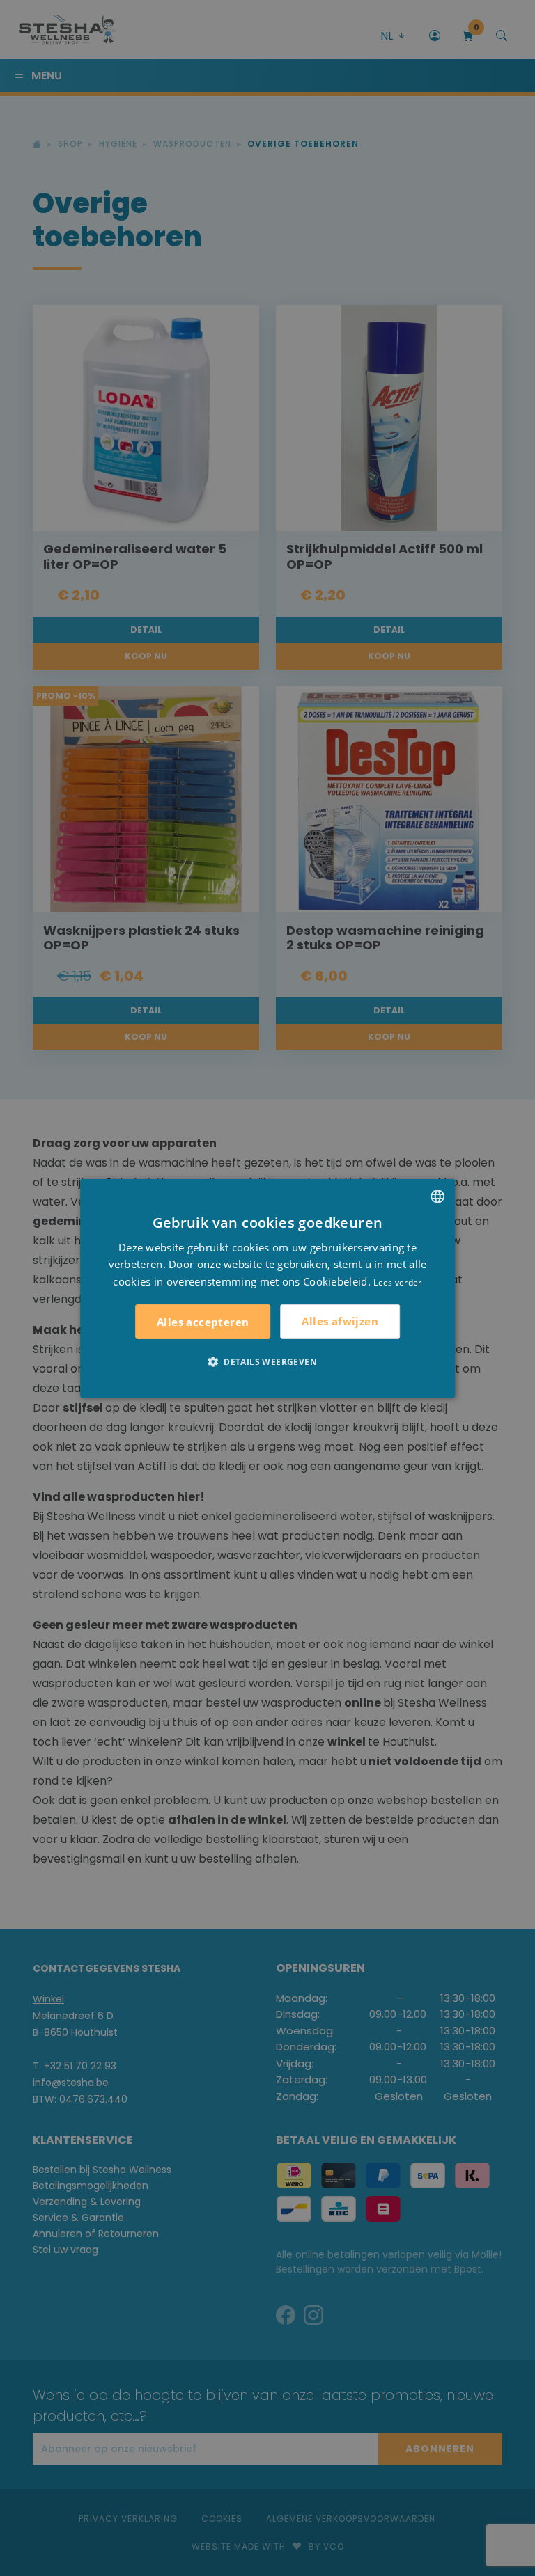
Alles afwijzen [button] (340, 1321)
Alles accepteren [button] (203, 1322)
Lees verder (397, 1282)
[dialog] (267, 1288)
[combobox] (437, 1196)
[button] (267, 1361)
